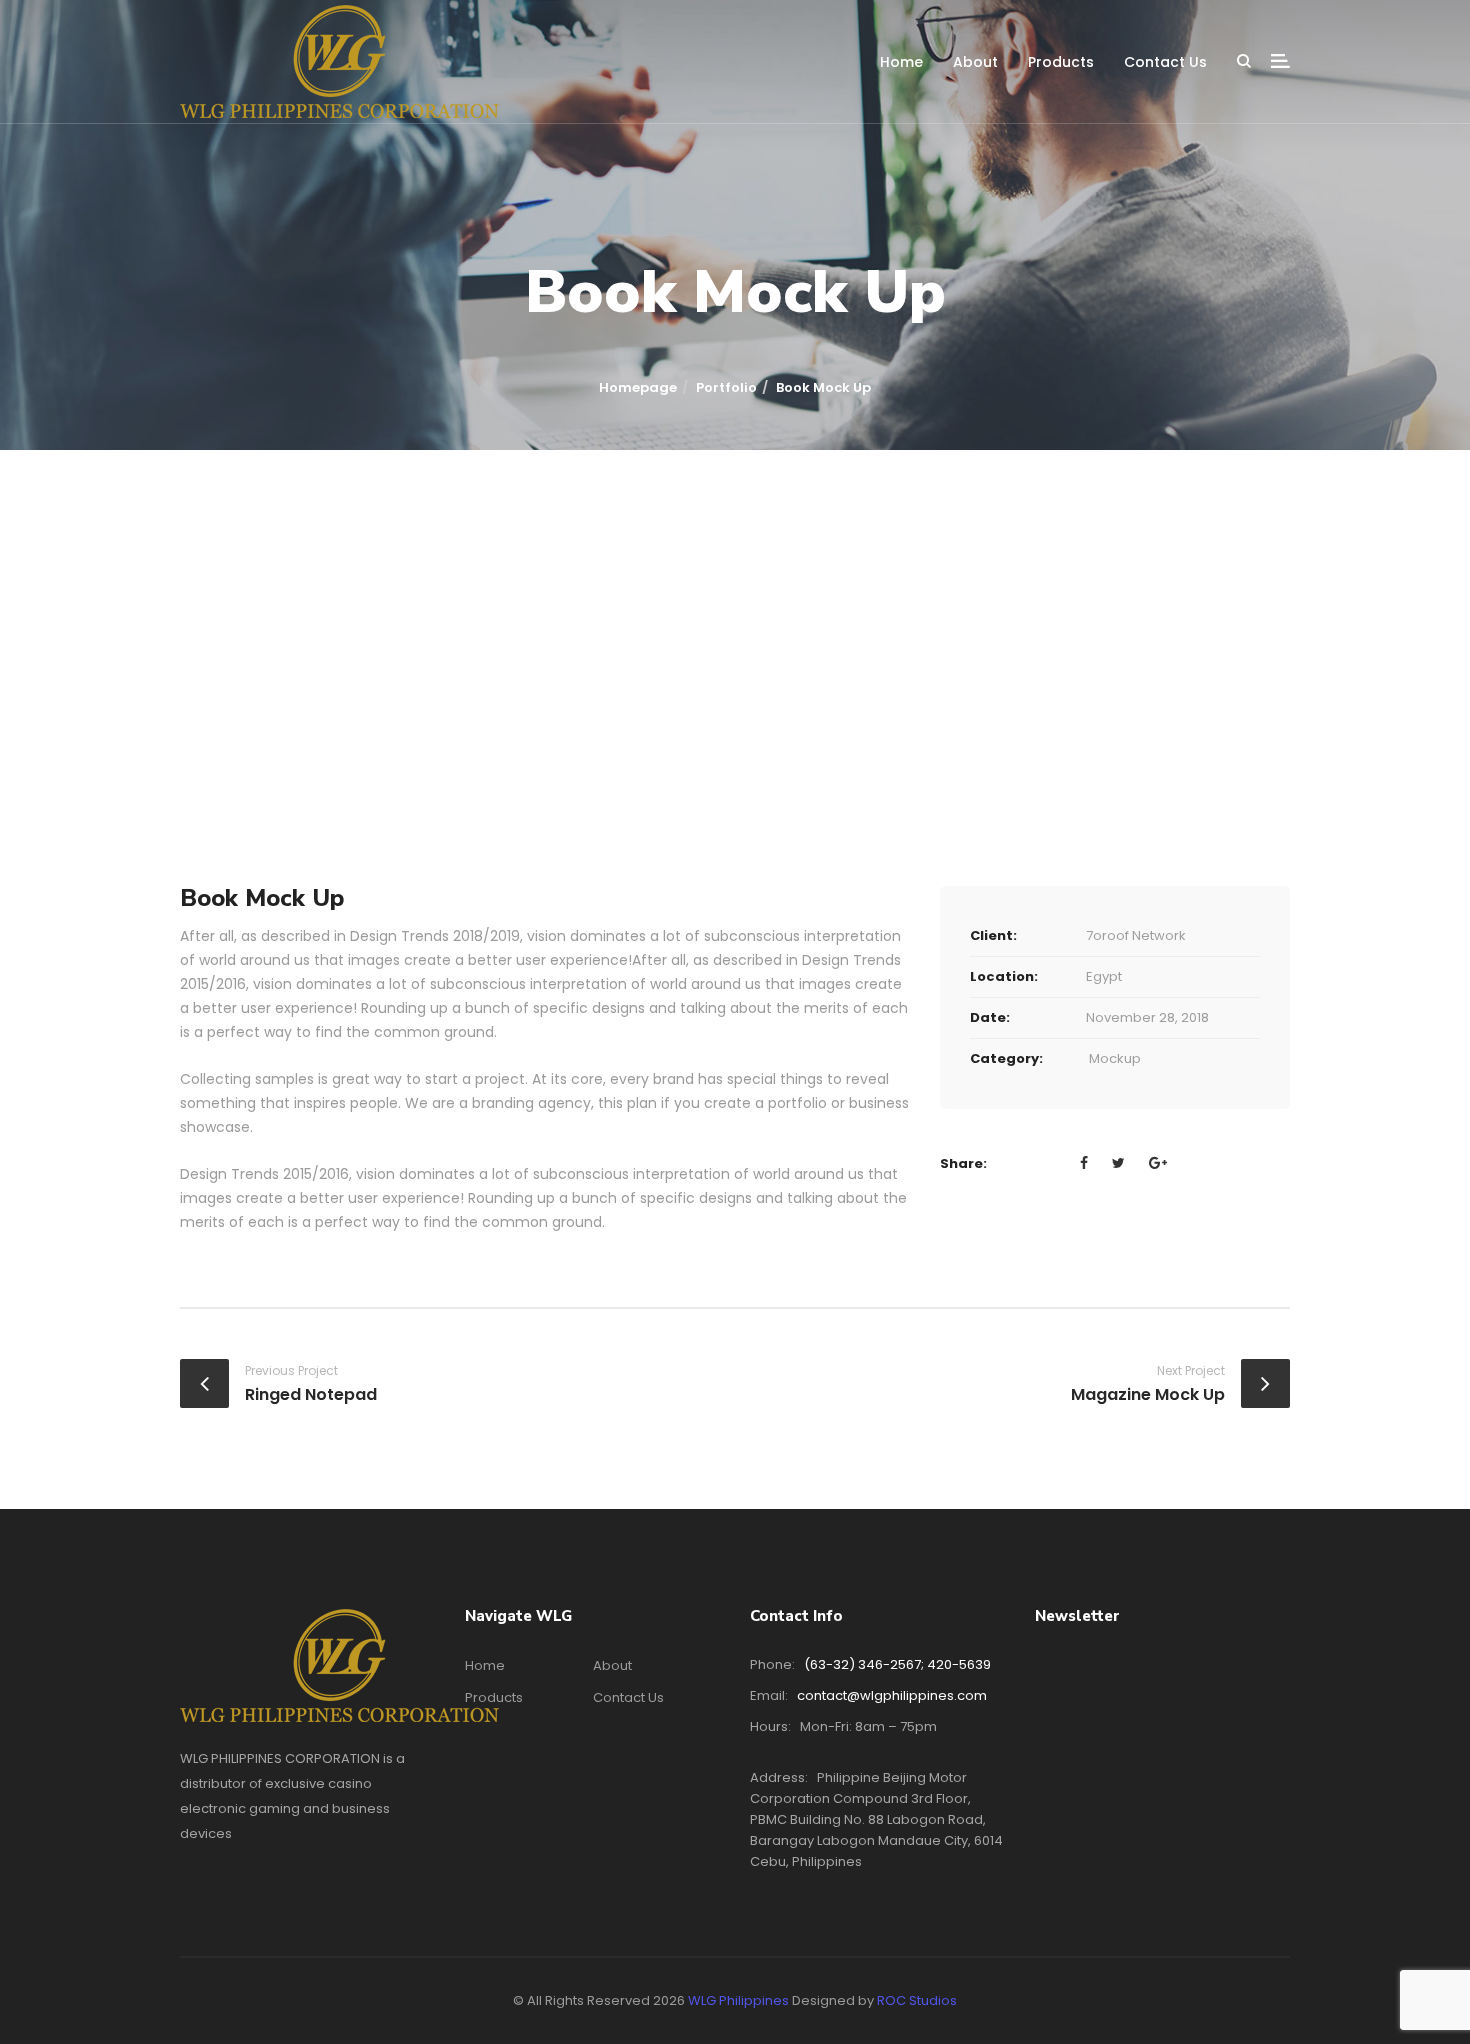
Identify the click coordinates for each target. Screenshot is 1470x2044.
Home (901, 62)
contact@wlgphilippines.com (892, 1695)
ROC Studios (917, 2000)
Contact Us (1165, 62)
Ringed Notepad (311, 1394)
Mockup (1115, 1058)
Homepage (638, 387)
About (975, 62)
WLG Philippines (738, 2000)
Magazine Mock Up (1148, 1394)
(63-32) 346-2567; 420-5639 (897, 1664)
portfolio (726, 387)
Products (1061, 62)
